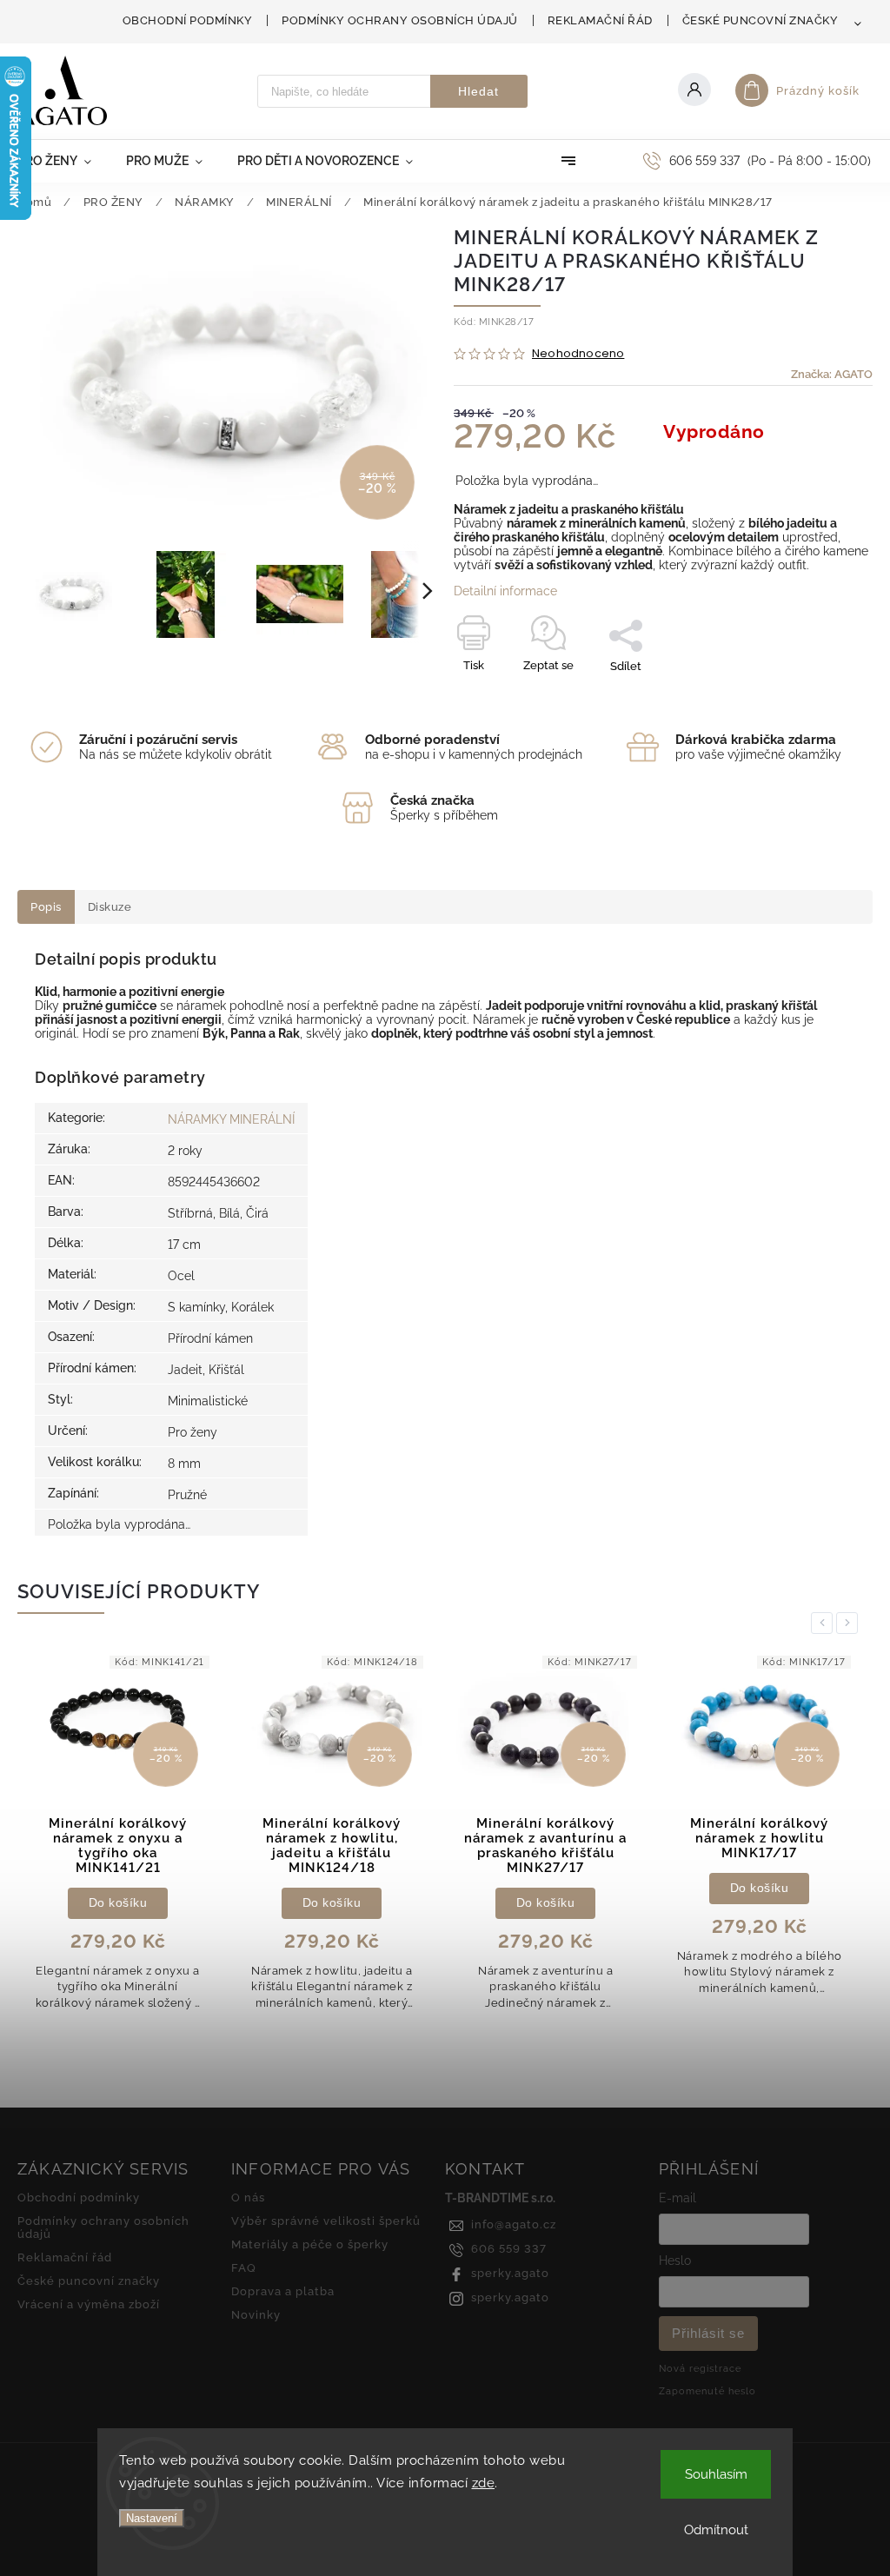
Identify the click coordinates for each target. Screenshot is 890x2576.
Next (850, 1623)
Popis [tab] (46, 907)
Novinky (256, 2315)
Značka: (832, 374)
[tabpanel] (118, 1838)
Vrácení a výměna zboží (89, 2304)
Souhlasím (716, 2474)
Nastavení (152, 2518)
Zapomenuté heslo (707, 2391)
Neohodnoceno (578, 354)
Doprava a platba (283, 2291)
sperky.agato (510, 2273)
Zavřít (817, 697)
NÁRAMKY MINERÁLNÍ (231, 1119)
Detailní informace (505, 591)
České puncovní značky (760, 20)
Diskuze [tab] (110, 907)
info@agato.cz (514, 2224)
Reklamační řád (600, 20)
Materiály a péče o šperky (310, 2244)
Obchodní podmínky (188, 20)
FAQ (244, 2268)
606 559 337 (509, 2249)
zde (484, 2483)
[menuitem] (63, 161)
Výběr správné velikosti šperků (326, 2221)
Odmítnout (716, 2530)
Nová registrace (700, 2368)
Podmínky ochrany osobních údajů (400, 20)
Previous (825, 1623)
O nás (248, 2198)
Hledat (478, 91)
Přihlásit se (708, 2333)
